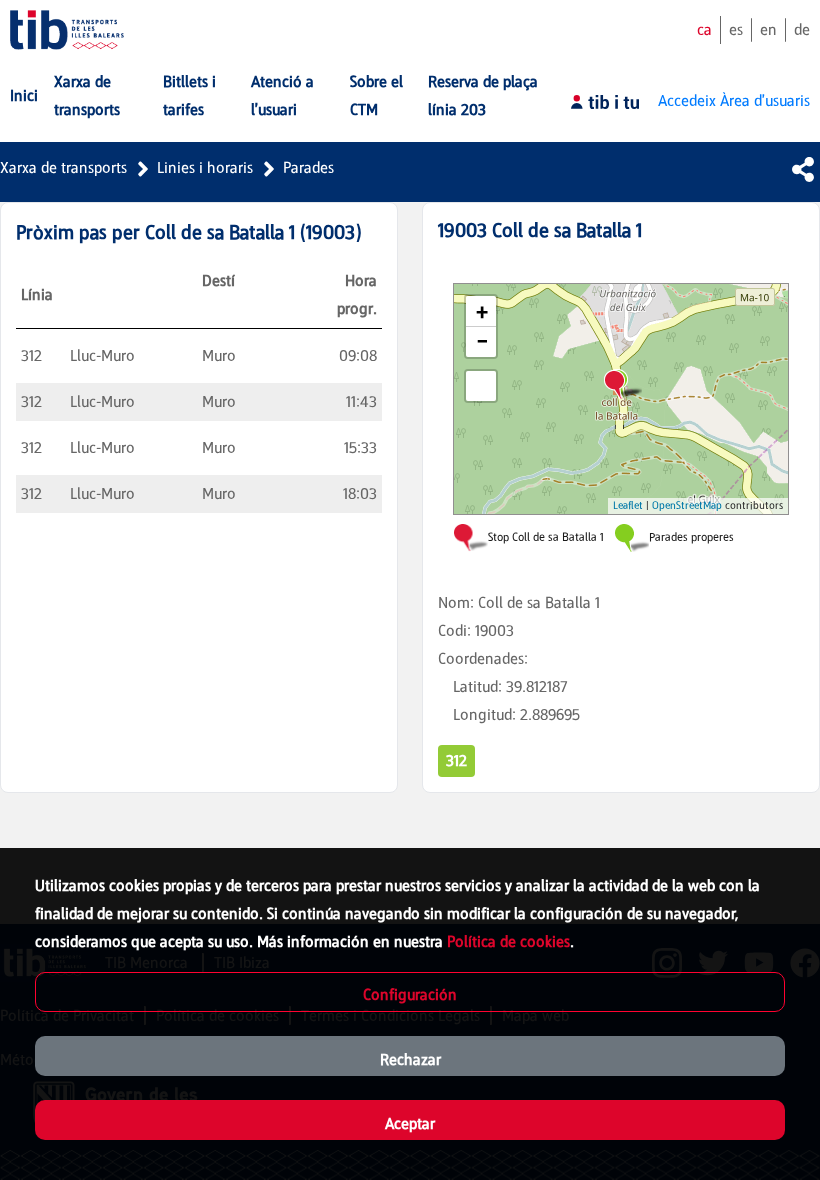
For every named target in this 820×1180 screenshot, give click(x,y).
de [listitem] (802, 29)
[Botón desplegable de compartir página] (803, 169)
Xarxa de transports (63, 167)
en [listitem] (768, 29)
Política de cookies (508, 941)
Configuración (410, 994)
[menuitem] (24, 96)
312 (456, 760)
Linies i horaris (205, 167)
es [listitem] (736, 29)
